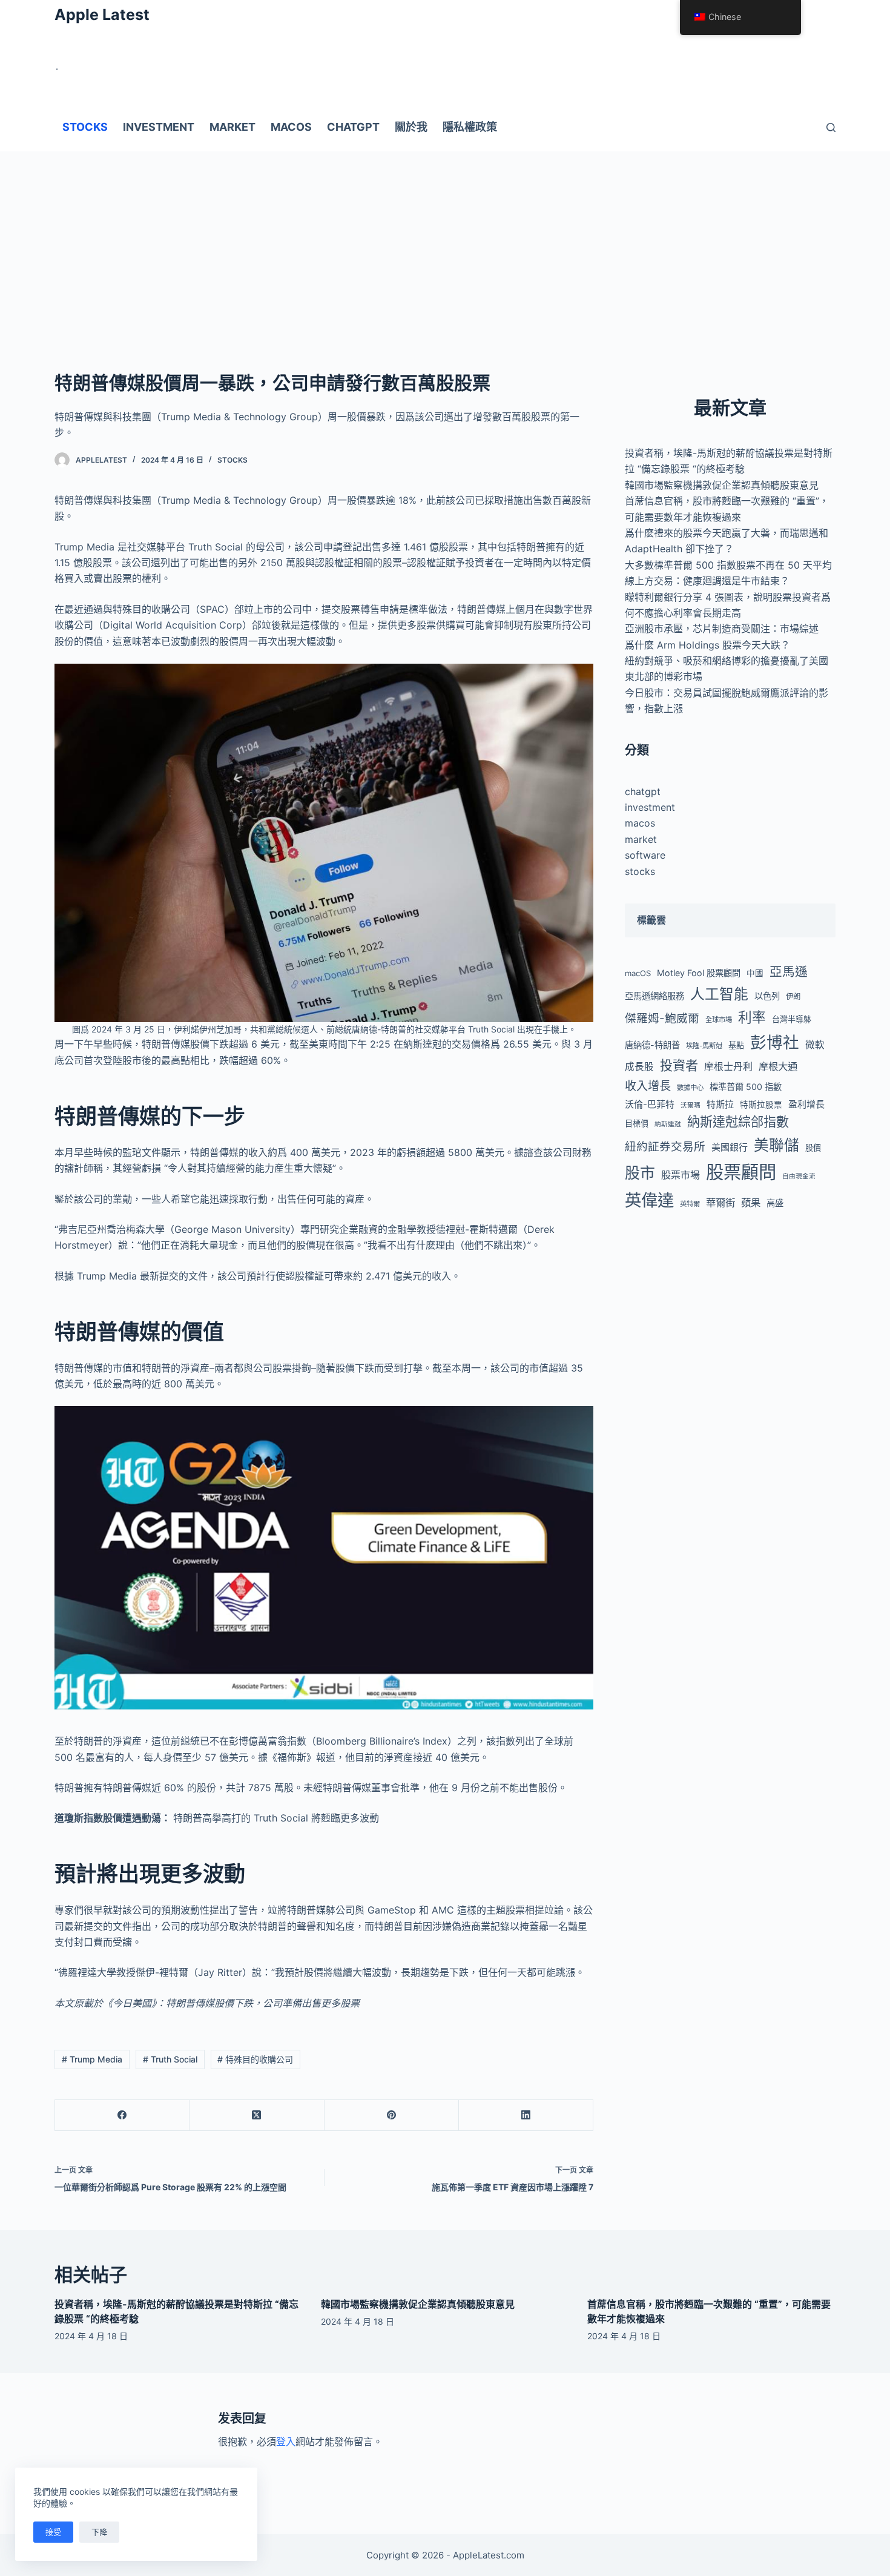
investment (650, 807)
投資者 (679, 1065)
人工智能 (719, 994)
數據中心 (690, 1088)
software (645, 855)
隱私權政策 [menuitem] (470, 127)
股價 (813, 1148)
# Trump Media (92, 2059)
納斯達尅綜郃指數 (738, 1122)
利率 (752, 1017)
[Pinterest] (392, 2115)
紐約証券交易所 (665, 1147)
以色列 (767, 996)
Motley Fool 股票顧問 (699, 973)
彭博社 (775, 1042)
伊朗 (793, 996)
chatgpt (643, 791)
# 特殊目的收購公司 (255, 2059)
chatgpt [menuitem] (353, 127)
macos (640, 823)
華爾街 (720, 1203)
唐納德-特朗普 (652, 1045)
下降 (99, 2532)
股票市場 (681, 1175)
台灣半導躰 (792, 1019)
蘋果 (751, 1203)
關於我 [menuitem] (411, 127)
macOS (638, 973)
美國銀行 (730, 1147)
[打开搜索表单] (831, 127)
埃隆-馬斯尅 (704, 1046)
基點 (736, 1045)
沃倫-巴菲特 (650, 1104)
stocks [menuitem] (85, 127)
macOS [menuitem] (291, 127)
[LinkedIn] (526, 2115)
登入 (286, 2442)
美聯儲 (776, 1145)
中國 (755, 973)
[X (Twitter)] (257, 2115)
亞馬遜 (789, 972)
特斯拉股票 (761, 1105)
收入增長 (648, 1086)
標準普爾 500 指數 (746, 1087)
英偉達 (649, 1200)
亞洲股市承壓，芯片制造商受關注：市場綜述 (722, 629)
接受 (53, 2532)
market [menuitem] (232, 127)
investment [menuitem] (159, 127)
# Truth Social (170, 2059)
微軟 (815, 1045)
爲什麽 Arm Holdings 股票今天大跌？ (707, 645)
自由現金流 (799, 1176)
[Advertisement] (445, 242)
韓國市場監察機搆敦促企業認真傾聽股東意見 (722, 485)
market (641, 839)
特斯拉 (720, 1104)
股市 (640, 1173)
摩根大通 (778, 1066)
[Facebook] (122, 2115)
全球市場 (719, 1020)
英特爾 (690, 1204)
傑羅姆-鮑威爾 (662, 1018)
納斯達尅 (668, 1124)
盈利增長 (806, 1104)
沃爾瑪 (691, 1105)
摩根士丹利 (728, 1066)
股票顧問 (741, 1172)
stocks (232, 460)
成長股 (639, 1067)
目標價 (637, 1123)
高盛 (775, 1203)
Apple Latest (102, 15)
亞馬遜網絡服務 (654, 996)
